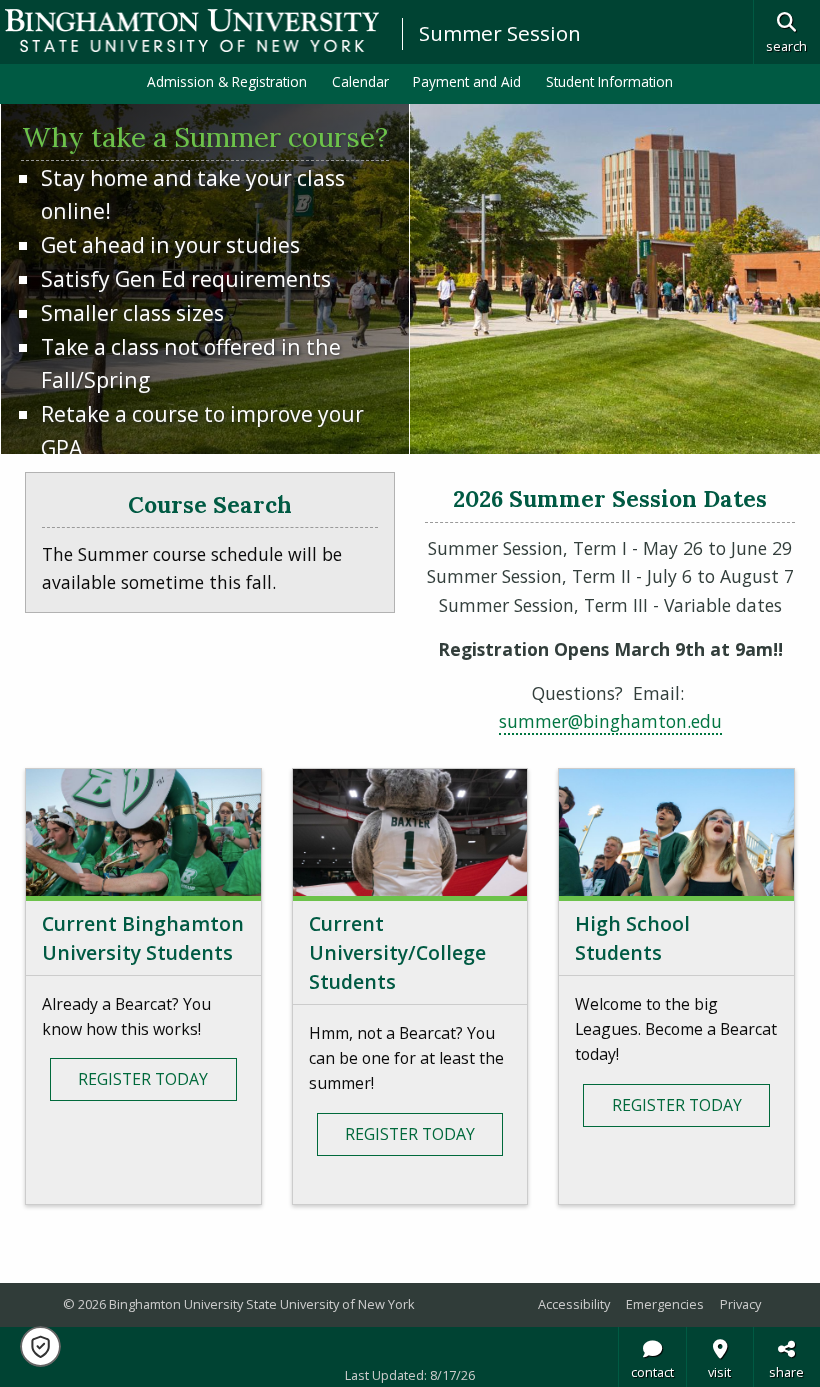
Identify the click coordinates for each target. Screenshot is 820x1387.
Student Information (609, 81)
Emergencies (665, 1304)
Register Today (143, 1079)
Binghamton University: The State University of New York (192, 30)
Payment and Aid (467, 81)
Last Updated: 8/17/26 (410, 1375)
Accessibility (574, 1304)
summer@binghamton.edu (610, 721)
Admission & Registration (227, 81)
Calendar (360, 81)
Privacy (740, 1304)
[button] (40, 1346)
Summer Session (500, 33)
